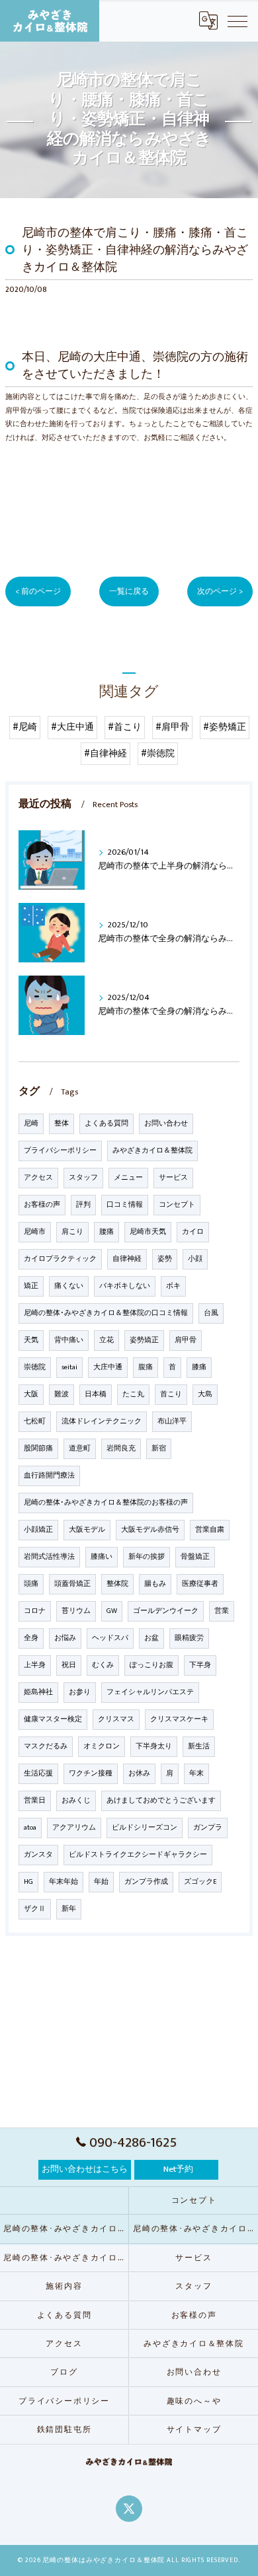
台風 (211, 1313)
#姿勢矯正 (225, 727)
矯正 (31, 1286)
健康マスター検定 (53, 1719)
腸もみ (155, 1584)
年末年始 (64, 1882)
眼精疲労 (189, 1638)
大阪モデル (87, 1530)
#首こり (125, 727)
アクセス (38, 1178)
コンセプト (177, 1205)
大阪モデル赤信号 (150, 1530)
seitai (69, 1367)
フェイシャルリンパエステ (150, 1692)
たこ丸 (133, 1394)
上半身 (35, 1665)
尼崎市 (35, 1232)
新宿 (159, 1449)
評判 (83, 1205)
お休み (139, 1773)
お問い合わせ (166, 1124)
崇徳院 (35, 1367)
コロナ (35, 1611)
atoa (30, 1828)
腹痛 (146, 1367)
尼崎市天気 (148, 1232)
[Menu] (237, 20)
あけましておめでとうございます (161, 1801)
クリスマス (116, 1719)
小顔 (195, 1259)
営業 (222, 1611)
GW (112, 1611)
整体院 (117, 1584)
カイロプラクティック (60, 1259)
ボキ (173, 1286)
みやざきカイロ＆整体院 (152, 1151)
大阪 (31, 1394)
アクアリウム (74, 1828)
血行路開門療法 (49, 1476)
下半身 (200, 1665)
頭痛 (31, 1584)
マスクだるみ (46, 1746)
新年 (69, 1909)
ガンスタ (38, 1855)
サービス (173, 1178)
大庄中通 (108, 1367)
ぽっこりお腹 (151, 1665)
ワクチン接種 (91, 1773)
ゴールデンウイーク (166, 1611)
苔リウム (76, 1611)
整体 (62, 1124)
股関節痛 (38, 1449)
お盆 (151, 1638)
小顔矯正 (38, 1530)
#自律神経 (106, 754)
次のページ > (220, 591)
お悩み (65, 1638)
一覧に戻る (129, 591)
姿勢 (165, 1259)
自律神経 (127, 1259)
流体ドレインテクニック (102, 1421)
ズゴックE (200, 1882)
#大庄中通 (72, 727)
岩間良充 (121, 1449)
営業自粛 (210, 1530)
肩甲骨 (186, 1340)
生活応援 (38, 1773)
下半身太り (154, 1746)
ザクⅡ (35, 1909)
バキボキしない (125, 1286)
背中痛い (69, 1340)
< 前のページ (38, 591)
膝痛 (199, 1367)
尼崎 (31, 1124)
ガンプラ (208, 1828)
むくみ (103, 1665)
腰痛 (107, 1232)
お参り (80, 1692)
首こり (171, 1394)
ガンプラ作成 (146, 1882)
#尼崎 (25, 727)
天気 (31, 1340)
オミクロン (102, 1746)
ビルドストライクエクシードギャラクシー (138, 1855)
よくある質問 (107, 1124)
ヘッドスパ (110, 1638)
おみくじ (76, 1801)
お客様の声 (42, 1205)
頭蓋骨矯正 (72, 1584)
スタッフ (83, 1178)
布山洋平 (172, 1421)
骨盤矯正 (195, 1557)
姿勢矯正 (144, 1340)
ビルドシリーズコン (145, 1828)
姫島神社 (38, 1692)
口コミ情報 (125, 1205)
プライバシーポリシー (60, 1151)
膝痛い (102, 1557)
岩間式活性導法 (49, 1557)
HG (28, 1882)
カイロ (193, 1232)
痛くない (69, 1286)
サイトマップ (194, 2430)
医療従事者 (200, 1584)
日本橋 (96, 1394)
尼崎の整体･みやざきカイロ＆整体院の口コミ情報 (106, 1313)
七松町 (35, 1421)
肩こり (72, 1232)
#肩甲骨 (172, 727)
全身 (31, 1638)
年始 (101, 1882)
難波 (62, 1394)
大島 (205, 1394)
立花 (107, 1340)
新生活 (199, 1746)
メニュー (128, 1178)
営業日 (35, 1801)
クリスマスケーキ (179, 1719)
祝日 (69, 1665)
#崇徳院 (158, 754)
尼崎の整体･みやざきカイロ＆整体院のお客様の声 (106, 1503)
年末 (196, 1773)
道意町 (80, 1449)
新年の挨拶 (147, 1557)
